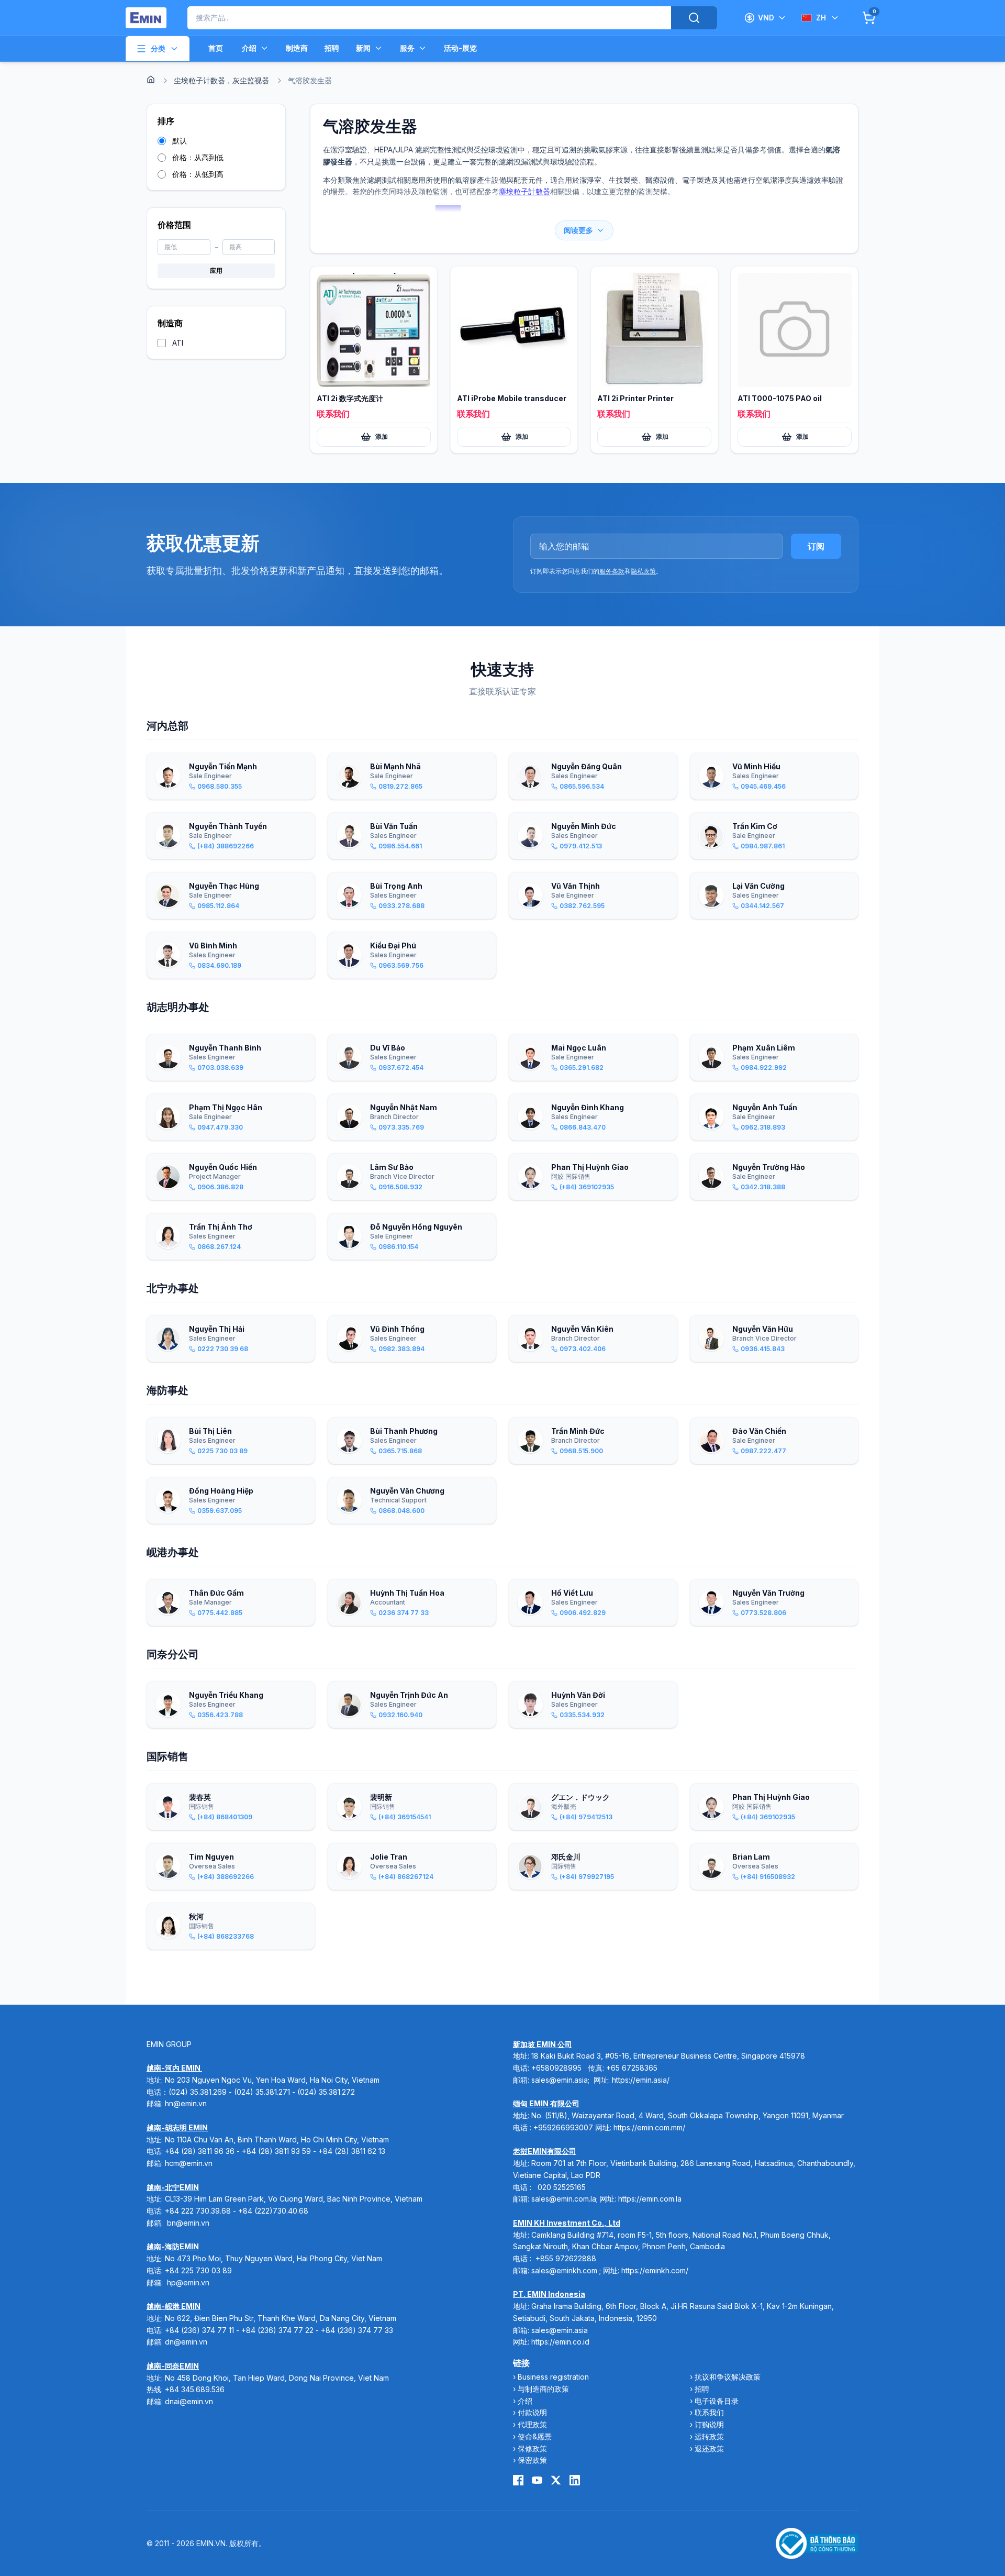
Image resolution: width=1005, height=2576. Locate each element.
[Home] (151, 80)
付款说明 (532, 2412)
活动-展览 (460, 48)
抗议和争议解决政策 (728, 2377)
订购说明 (709, 2424)
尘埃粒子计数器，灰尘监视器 (221, 80)
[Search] (694, 18)
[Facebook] (518, 2480)
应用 (216, 270)
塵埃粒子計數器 (524, 191)
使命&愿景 (535, 2436)
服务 (407, 48)
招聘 (332, 48)
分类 (158, 48)
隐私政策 (643, 571)
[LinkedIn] (575, 2480)
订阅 (816, 546)
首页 (216, 48)
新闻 (363, 48)
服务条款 (612, 571)
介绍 (249, 48)
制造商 (297, 48)
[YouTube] (537, 2480)
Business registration (553, 2377)
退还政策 (709, 2448)
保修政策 (532, 2448)
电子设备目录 (717, 2401)
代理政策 (532, 2424)
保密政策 (532, 2460)
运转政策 (709, 2436)
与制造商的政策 (543, 2389)
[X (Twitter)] (556, 2480)
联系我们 (709, 2412)
